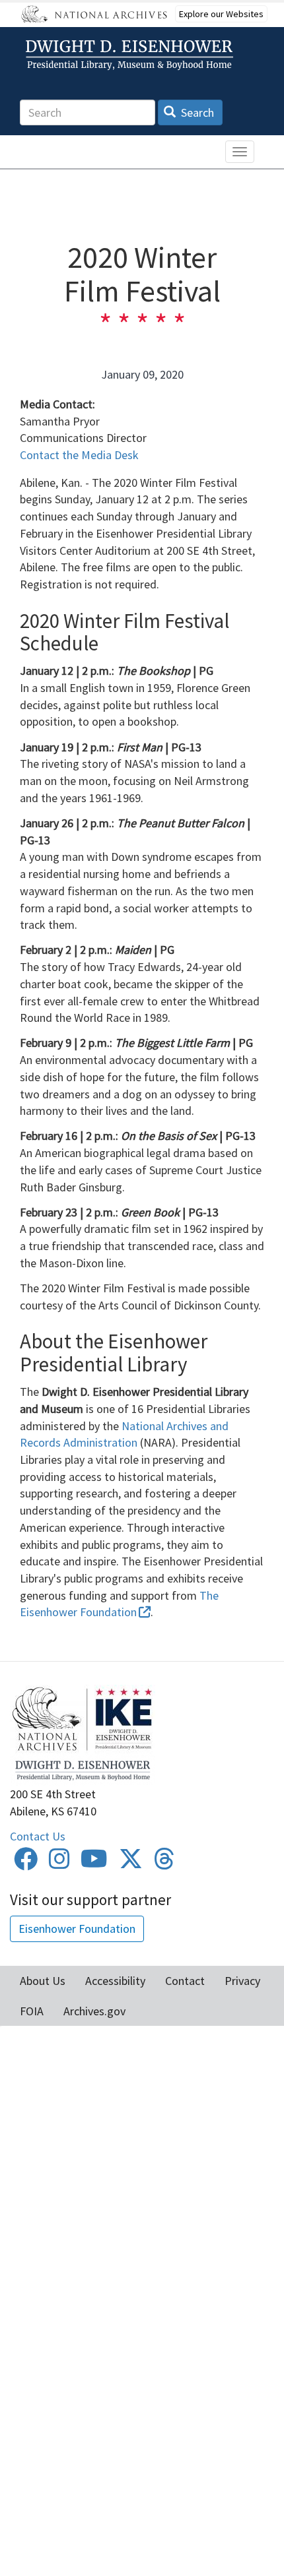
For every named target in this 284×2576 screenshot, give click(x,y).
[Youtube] (94, 1863)
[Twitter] (131, 1863)
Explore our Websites (221, 14)
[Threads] (164, 1863)
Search (196, 112)
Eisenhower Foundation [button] (77, 1929)
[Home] (131, 55)
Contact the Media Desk (79, 455)
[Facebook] (26, 1863)
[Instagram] (59, 1863)
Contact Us (38, 1836)
